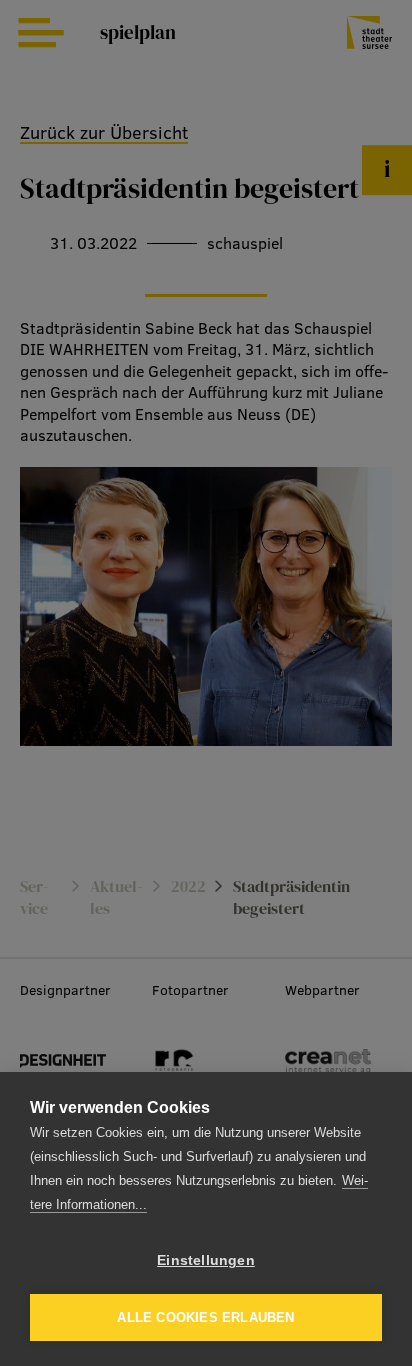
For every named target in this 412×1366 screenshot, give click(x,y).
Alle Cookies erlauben (205, 1317)
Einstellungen (206, 1260)
